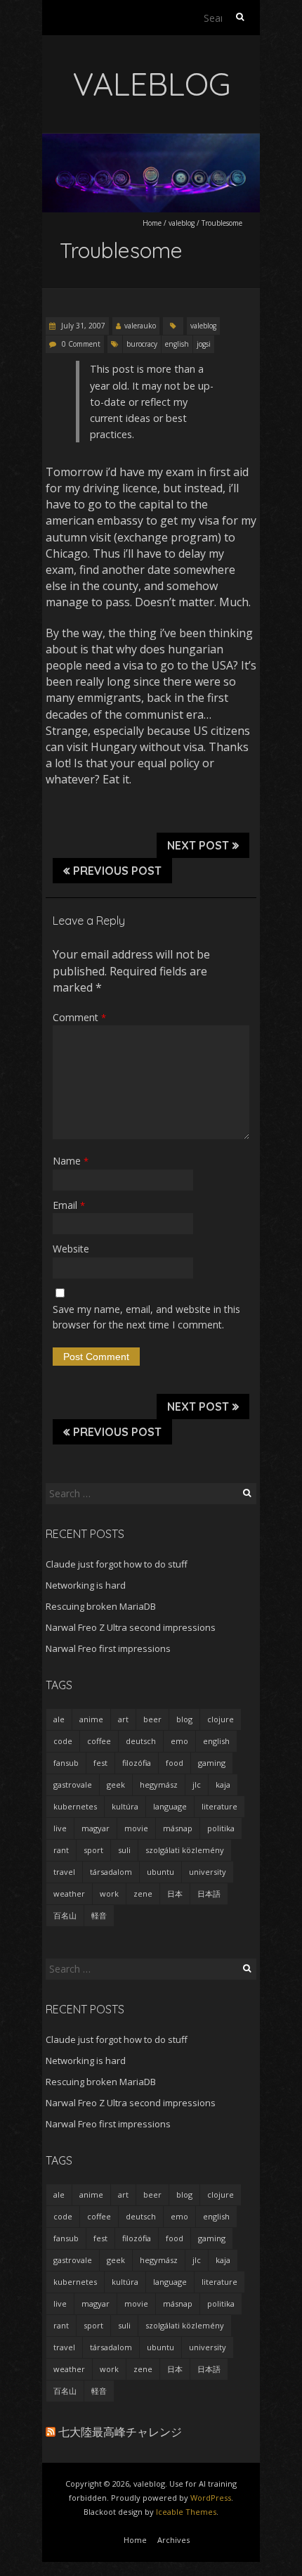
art (123, 1719)
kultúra (125, 1806)
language (170, 1806)
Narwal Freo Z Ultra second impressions (131, 1627)
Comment (79, 1017)
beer (152, 1719)
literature (219, 1806)
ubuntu (160, 1872)
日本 (175, 1893)
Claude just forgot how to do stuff (117, 1564)
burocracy (142, 344)
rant (61, 1850)
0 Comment (81, 344)
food (175, 1763)
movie (136, 1828)
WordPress (211, 2498)
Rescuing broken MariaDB (101, 1606)
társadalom (111, 1872)
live (60, 1828)
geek (116, 1784)
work (109, 1893)
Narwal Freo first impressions (108, 1648)
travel (64, 1872)
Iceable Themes (186, 2512)
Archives (173, 2540)
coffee (99, 1741)
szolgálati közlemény (185, 1850)
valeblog (182, 223)
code (63, 1741)
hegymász (159, 1784)
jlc (197, 1784)
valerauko (140, 326)
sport (93, 1850)
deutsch (141, 1741)
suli (124, 1850)
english (177, 344)
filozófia (137, 1763)
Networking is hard (86, 1585)
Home (152, 223)
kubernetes (75, 1806)
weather (69, 1893)
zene (143, 1893)
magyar (96, 1828)
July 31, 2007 (82, 326)
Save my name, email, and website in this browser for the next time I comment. (146, 1317)
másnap (178, 1828)
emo (179, 1741)
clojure (221, 1719)
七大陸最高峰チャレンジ (120, 2432)
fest (100, 1763)
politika (221, 1828)
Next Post (198, 845)
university (208, 1872)
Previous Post (117, 871)
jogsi (204, 344)
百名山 (65, 1915)
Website (71, 1249)
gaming (212, 1763)
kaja (223, 1784)
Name (71, 1161)
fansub (66, 1763)
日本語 (209, 1893)
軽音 (99, 1915)
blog (184, 1719)
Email (69, 1205)
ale (59, 1719)
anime (91, 1719)
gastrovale (73, 1784)
